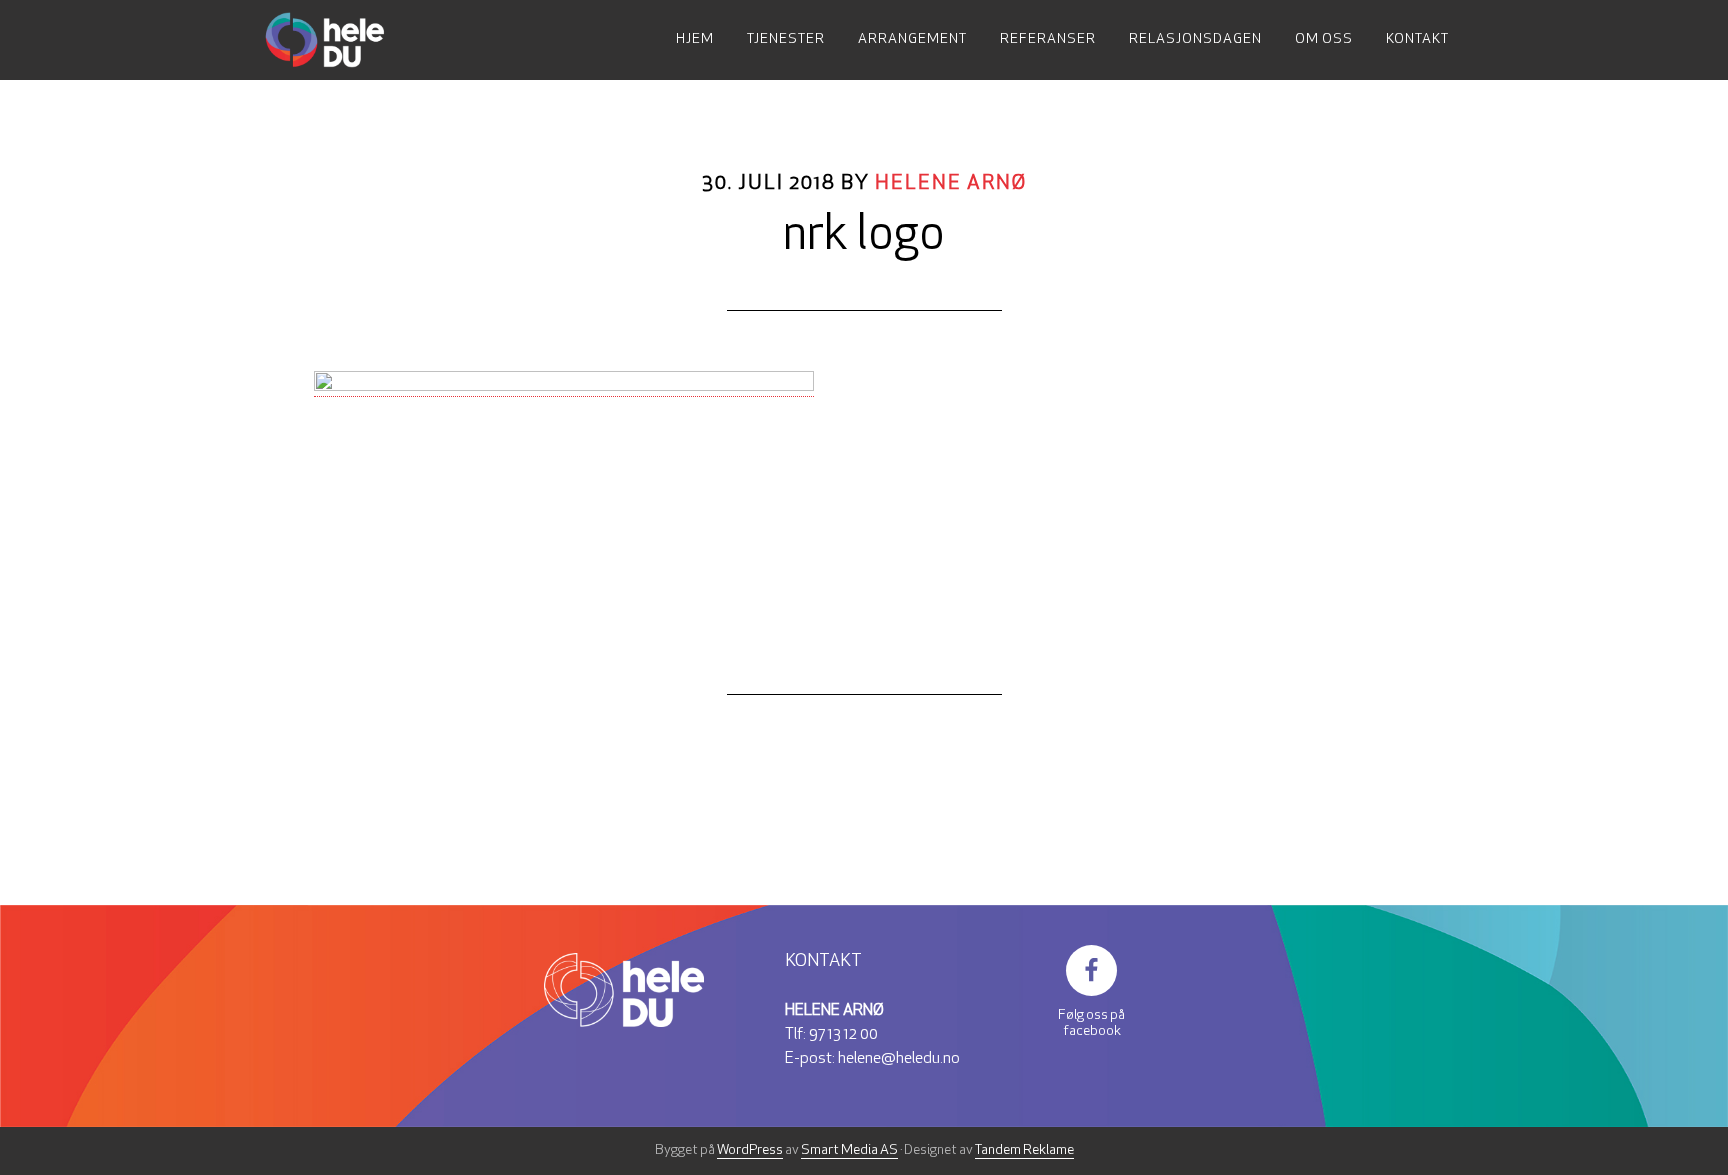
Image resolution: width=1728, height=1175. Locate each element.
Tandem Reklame (1024, 1150)
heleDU (344, 40)
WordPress (750, 1150)
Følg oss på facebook (1091, 1023)
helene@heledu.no (899, 1059)
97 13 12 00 (843, 1035)
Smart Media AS (849, 1150)
